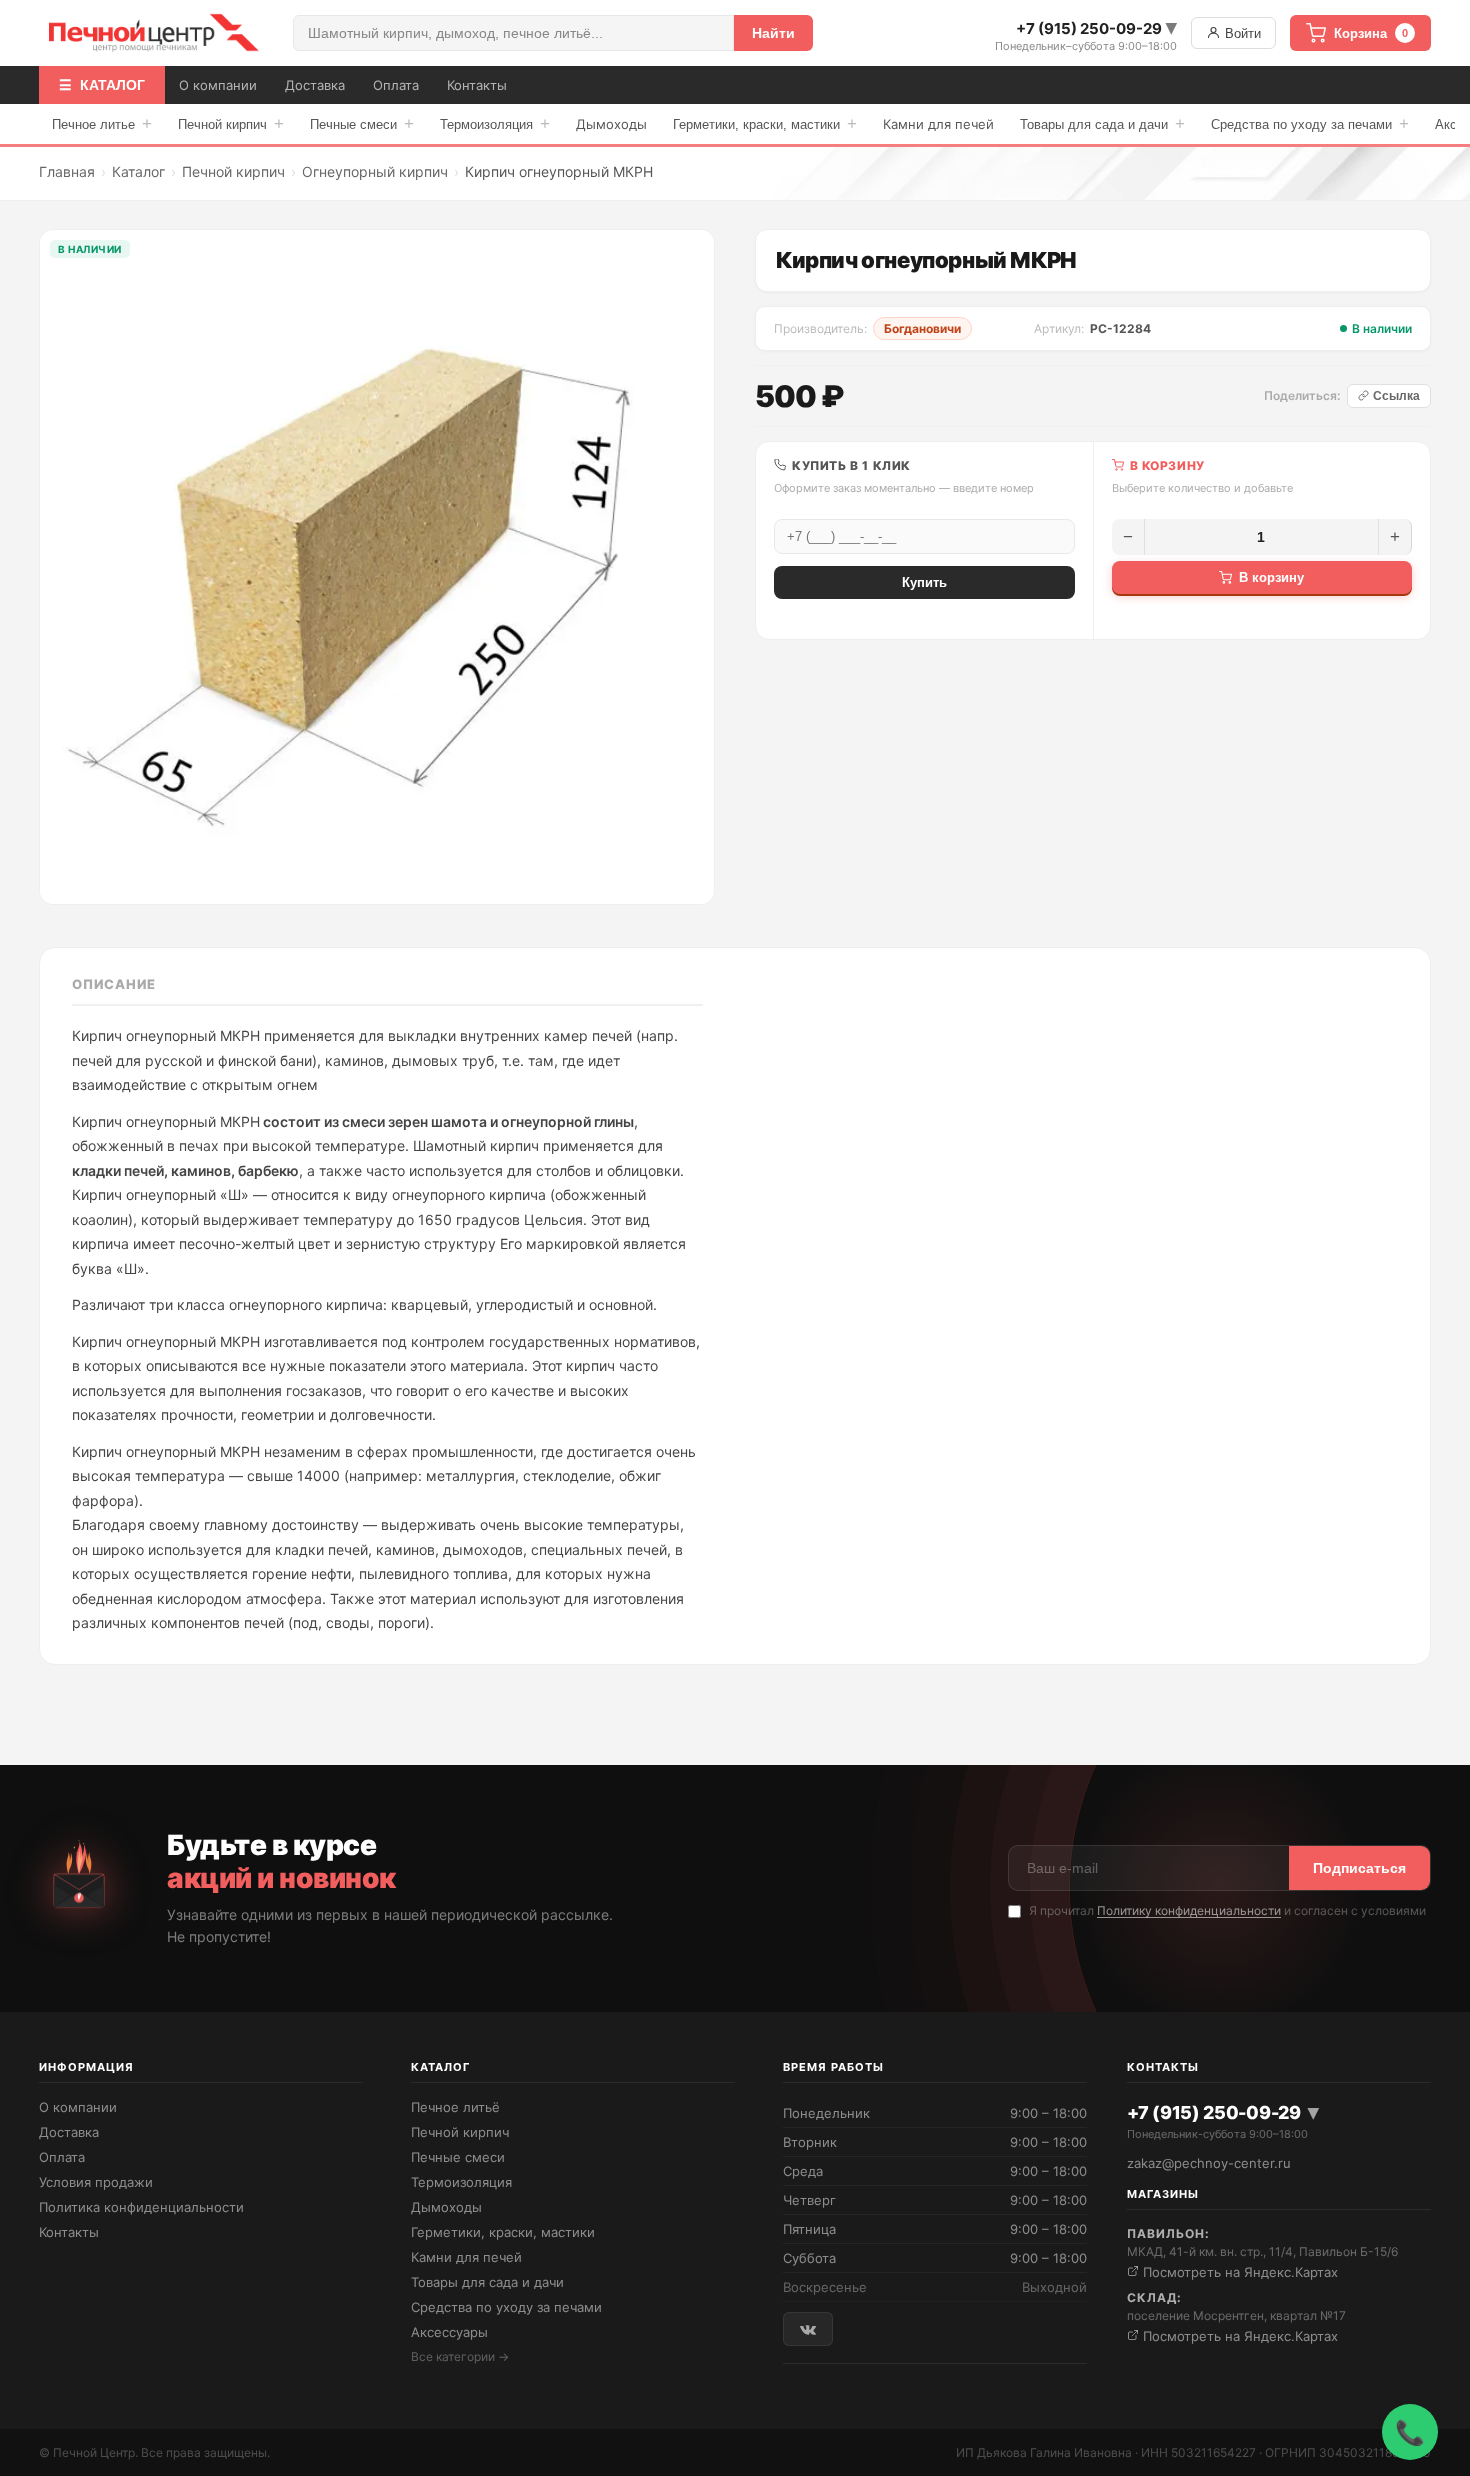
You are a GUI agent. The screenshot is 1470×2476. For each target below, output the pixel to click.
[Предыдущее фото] (70, 567)
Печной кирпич (231, 123)
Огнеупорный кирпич (375, 171)
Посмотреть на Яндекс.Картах (1238, 2272)
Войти (1241, 33)
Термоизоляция (495, 123)
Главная (67, 171)
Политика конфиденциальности (141, 2207)
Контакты (477, 85)
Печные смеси (362, 123)
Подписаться (1359, 1868)
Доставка (315, 85)
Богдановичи (922, 328)
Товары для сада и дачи (1102, 123)
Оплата (396, 85)
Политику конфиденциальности (1189, 1910)
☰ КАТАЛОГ (102, 85)
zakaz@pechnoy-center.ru (1209, 2163)
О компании (218, 85)
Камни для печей (938, 124)
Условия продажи (96, 2182)
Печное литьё (455, 2107)
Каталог (138, 171)
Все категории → (460, 2356)
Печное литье (102, 123)
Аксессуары (449, 2332)
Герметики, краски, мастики (765, 123)
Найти (773, 33)
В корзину (1271, 577)
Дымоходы (611, 124)
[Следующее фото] (684, 567)
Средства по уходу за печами (1310, 123)
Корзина (1371, 33)
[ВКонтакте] (808, 2328)
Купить (924, 582)
